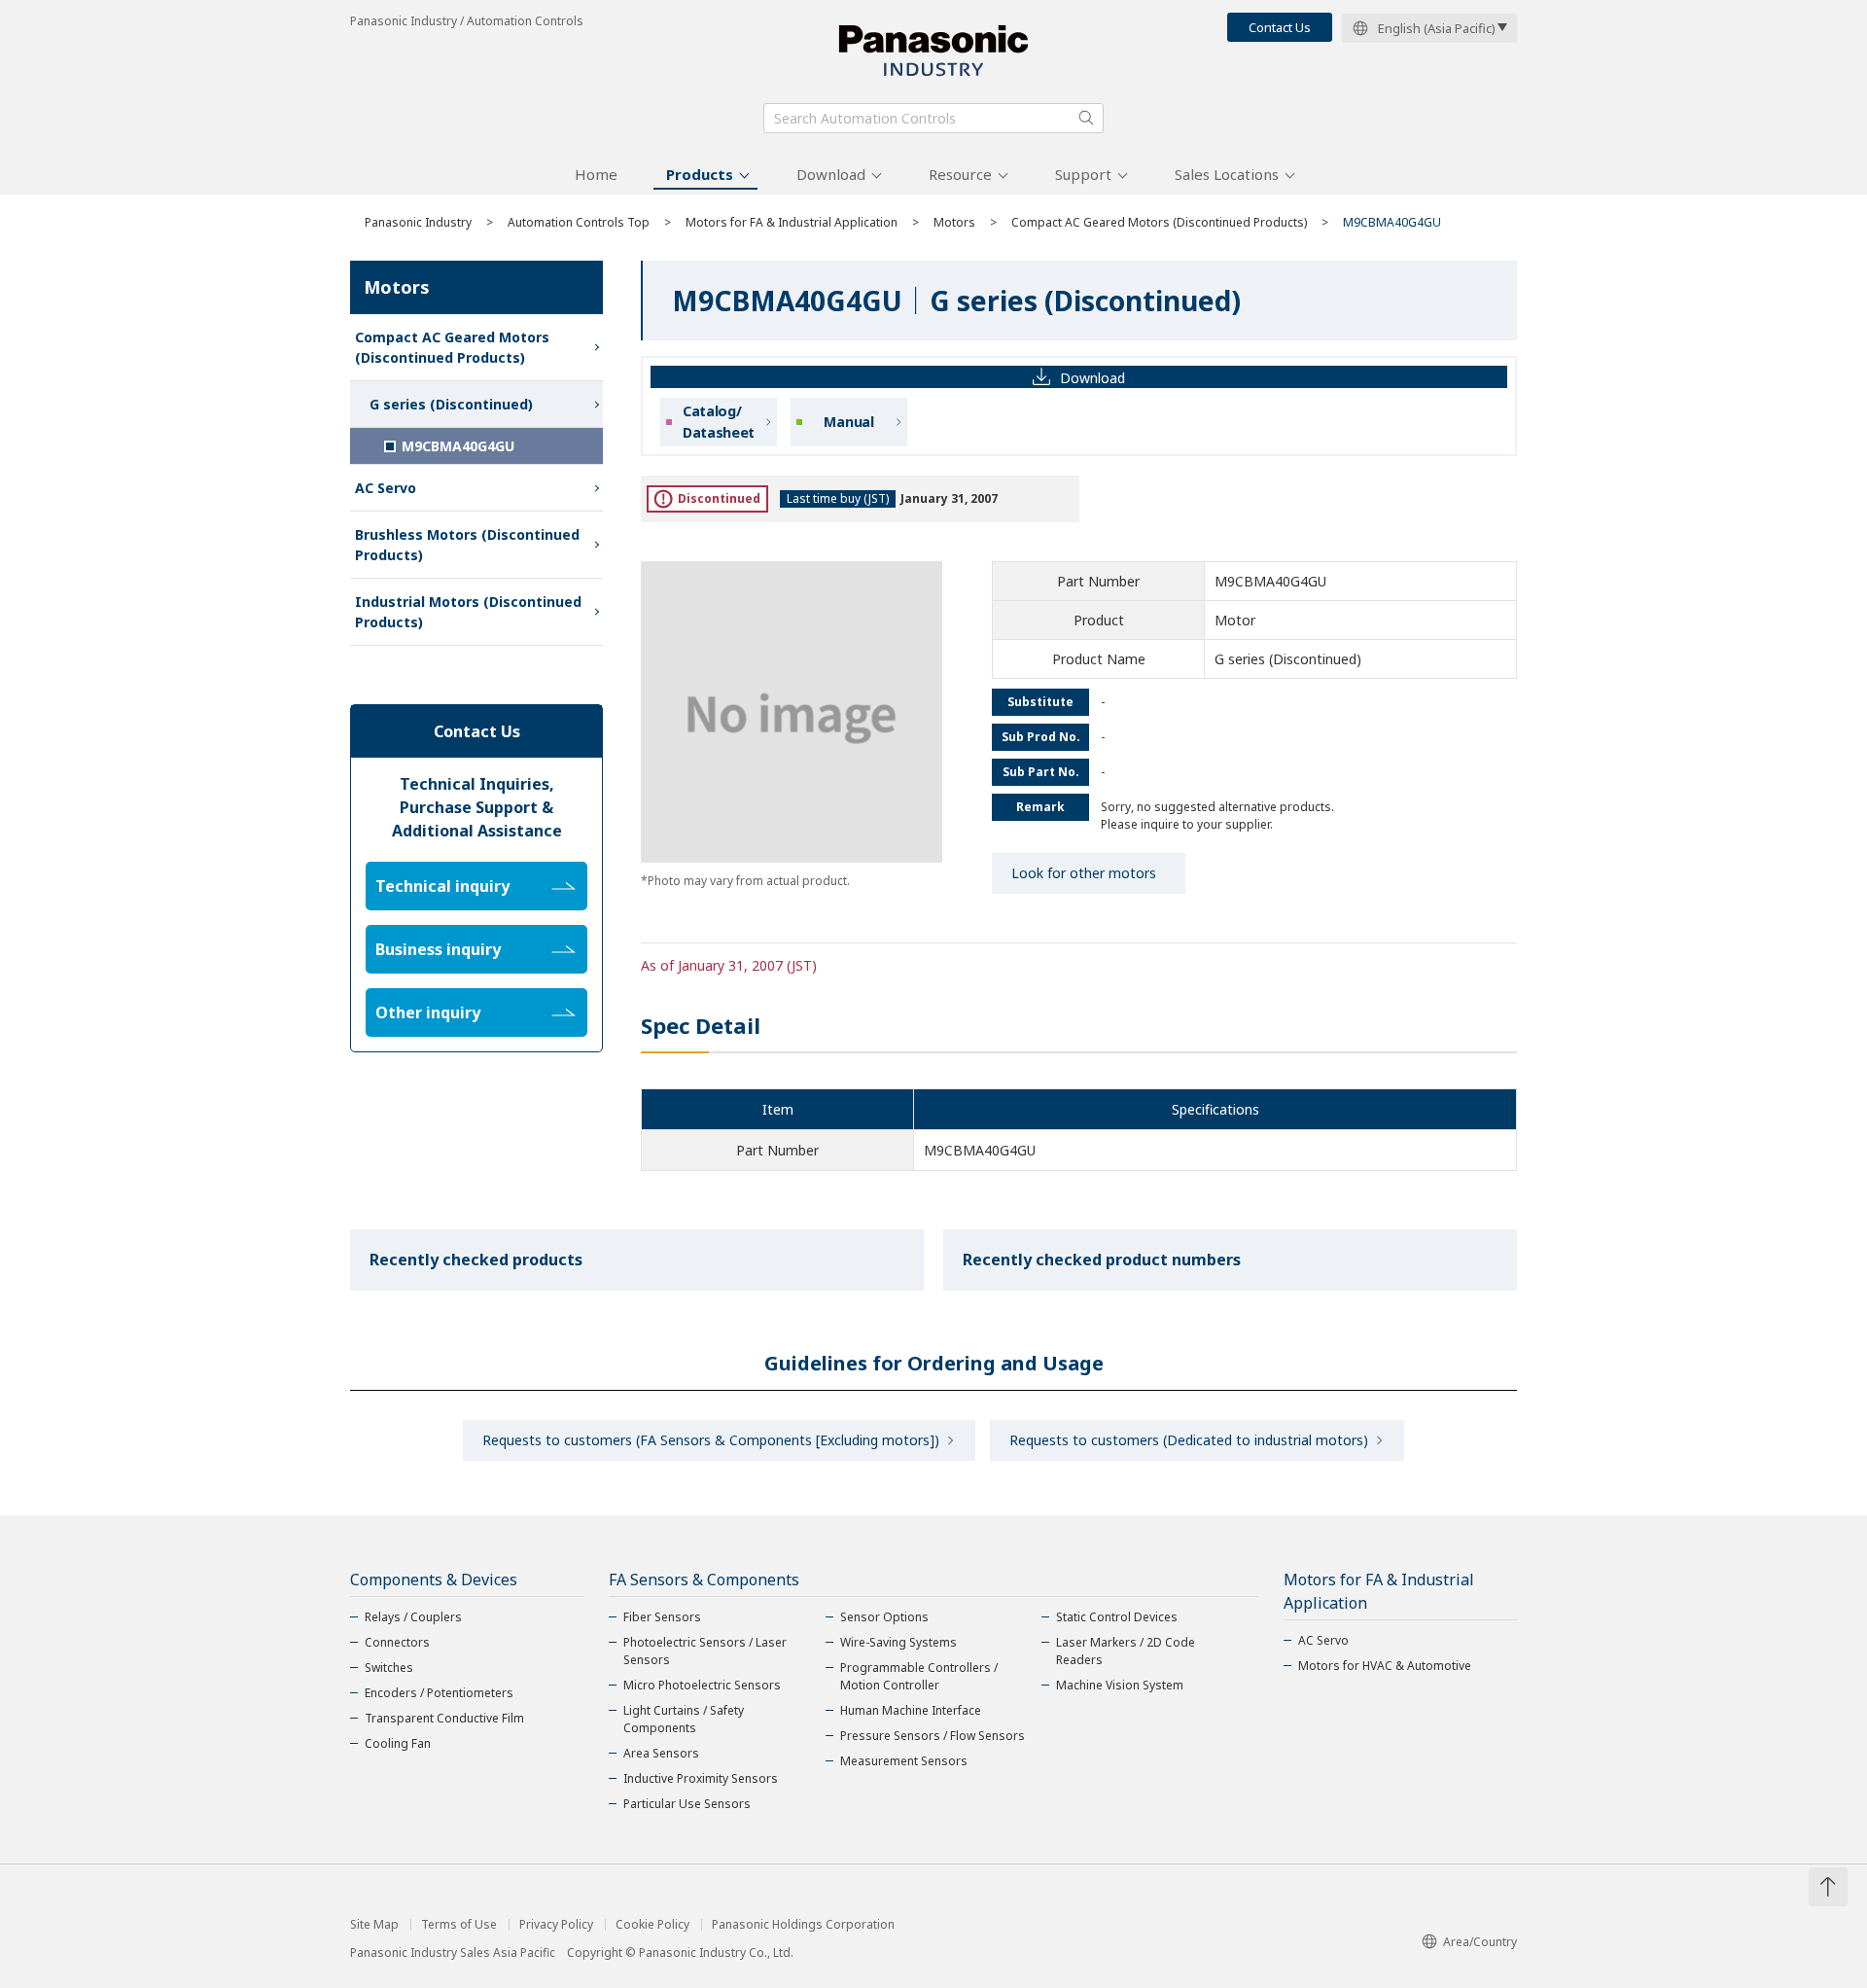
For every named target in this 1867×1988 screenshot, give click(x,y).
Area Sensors (661, 1753)
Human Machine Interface (911, 1710)
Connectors (397, 1642)
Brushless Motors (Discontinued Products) (467, 545)
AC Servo (386, 488)
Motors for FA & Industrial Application (792, 222)
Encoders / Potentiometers (439, 1693)
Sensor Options (884, 1617)
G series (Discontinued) (451, 404)
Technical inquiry (442, 886)
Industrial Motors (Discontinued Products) (468, 612)
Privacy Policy (556, 1925)
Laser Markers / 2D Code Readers (1126, 1651)
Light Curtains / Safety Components (684, 1719)
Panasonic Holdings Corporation (803, 1925)
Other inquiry (428, 1012)
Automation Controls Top (579, 222)
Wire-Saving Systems (898, 1642)
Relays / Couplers (413, 1617)
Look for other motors (1084, 873)
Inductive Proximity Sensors (701, 1778)
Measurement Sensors (904, 1761)
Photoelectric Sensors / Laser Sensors (705, 1651)
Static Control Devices (1117, 1617)
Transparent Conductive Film (444, 1718)
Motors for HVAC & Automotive (1385, 1666)
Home (596, 174)
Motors (954, 222)
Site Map (374, 1925)
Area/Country (1480, 1942)
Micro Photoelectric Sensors (702, 1685)
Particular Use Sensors (687, 1804)
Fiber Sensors (662, 1617)
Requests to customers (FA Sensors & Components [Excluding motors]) (711, 1440)
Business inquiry (438, 949)
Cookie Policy (652, 1925)
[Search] (1086, 118)
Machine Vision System (1120, 1685)
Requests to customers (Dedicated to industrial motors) (1189, 1440)
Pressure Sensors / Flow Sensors (933, 1736)
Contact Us (1280, 27)
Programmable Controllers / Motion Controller (919, 1676)
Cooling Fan (398, 1743)
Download (831, 174)
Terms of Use (459, 1925)
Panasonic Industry (418, 222)
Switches (389, 1668)
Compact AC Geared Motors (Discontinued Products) (1159, 222)
